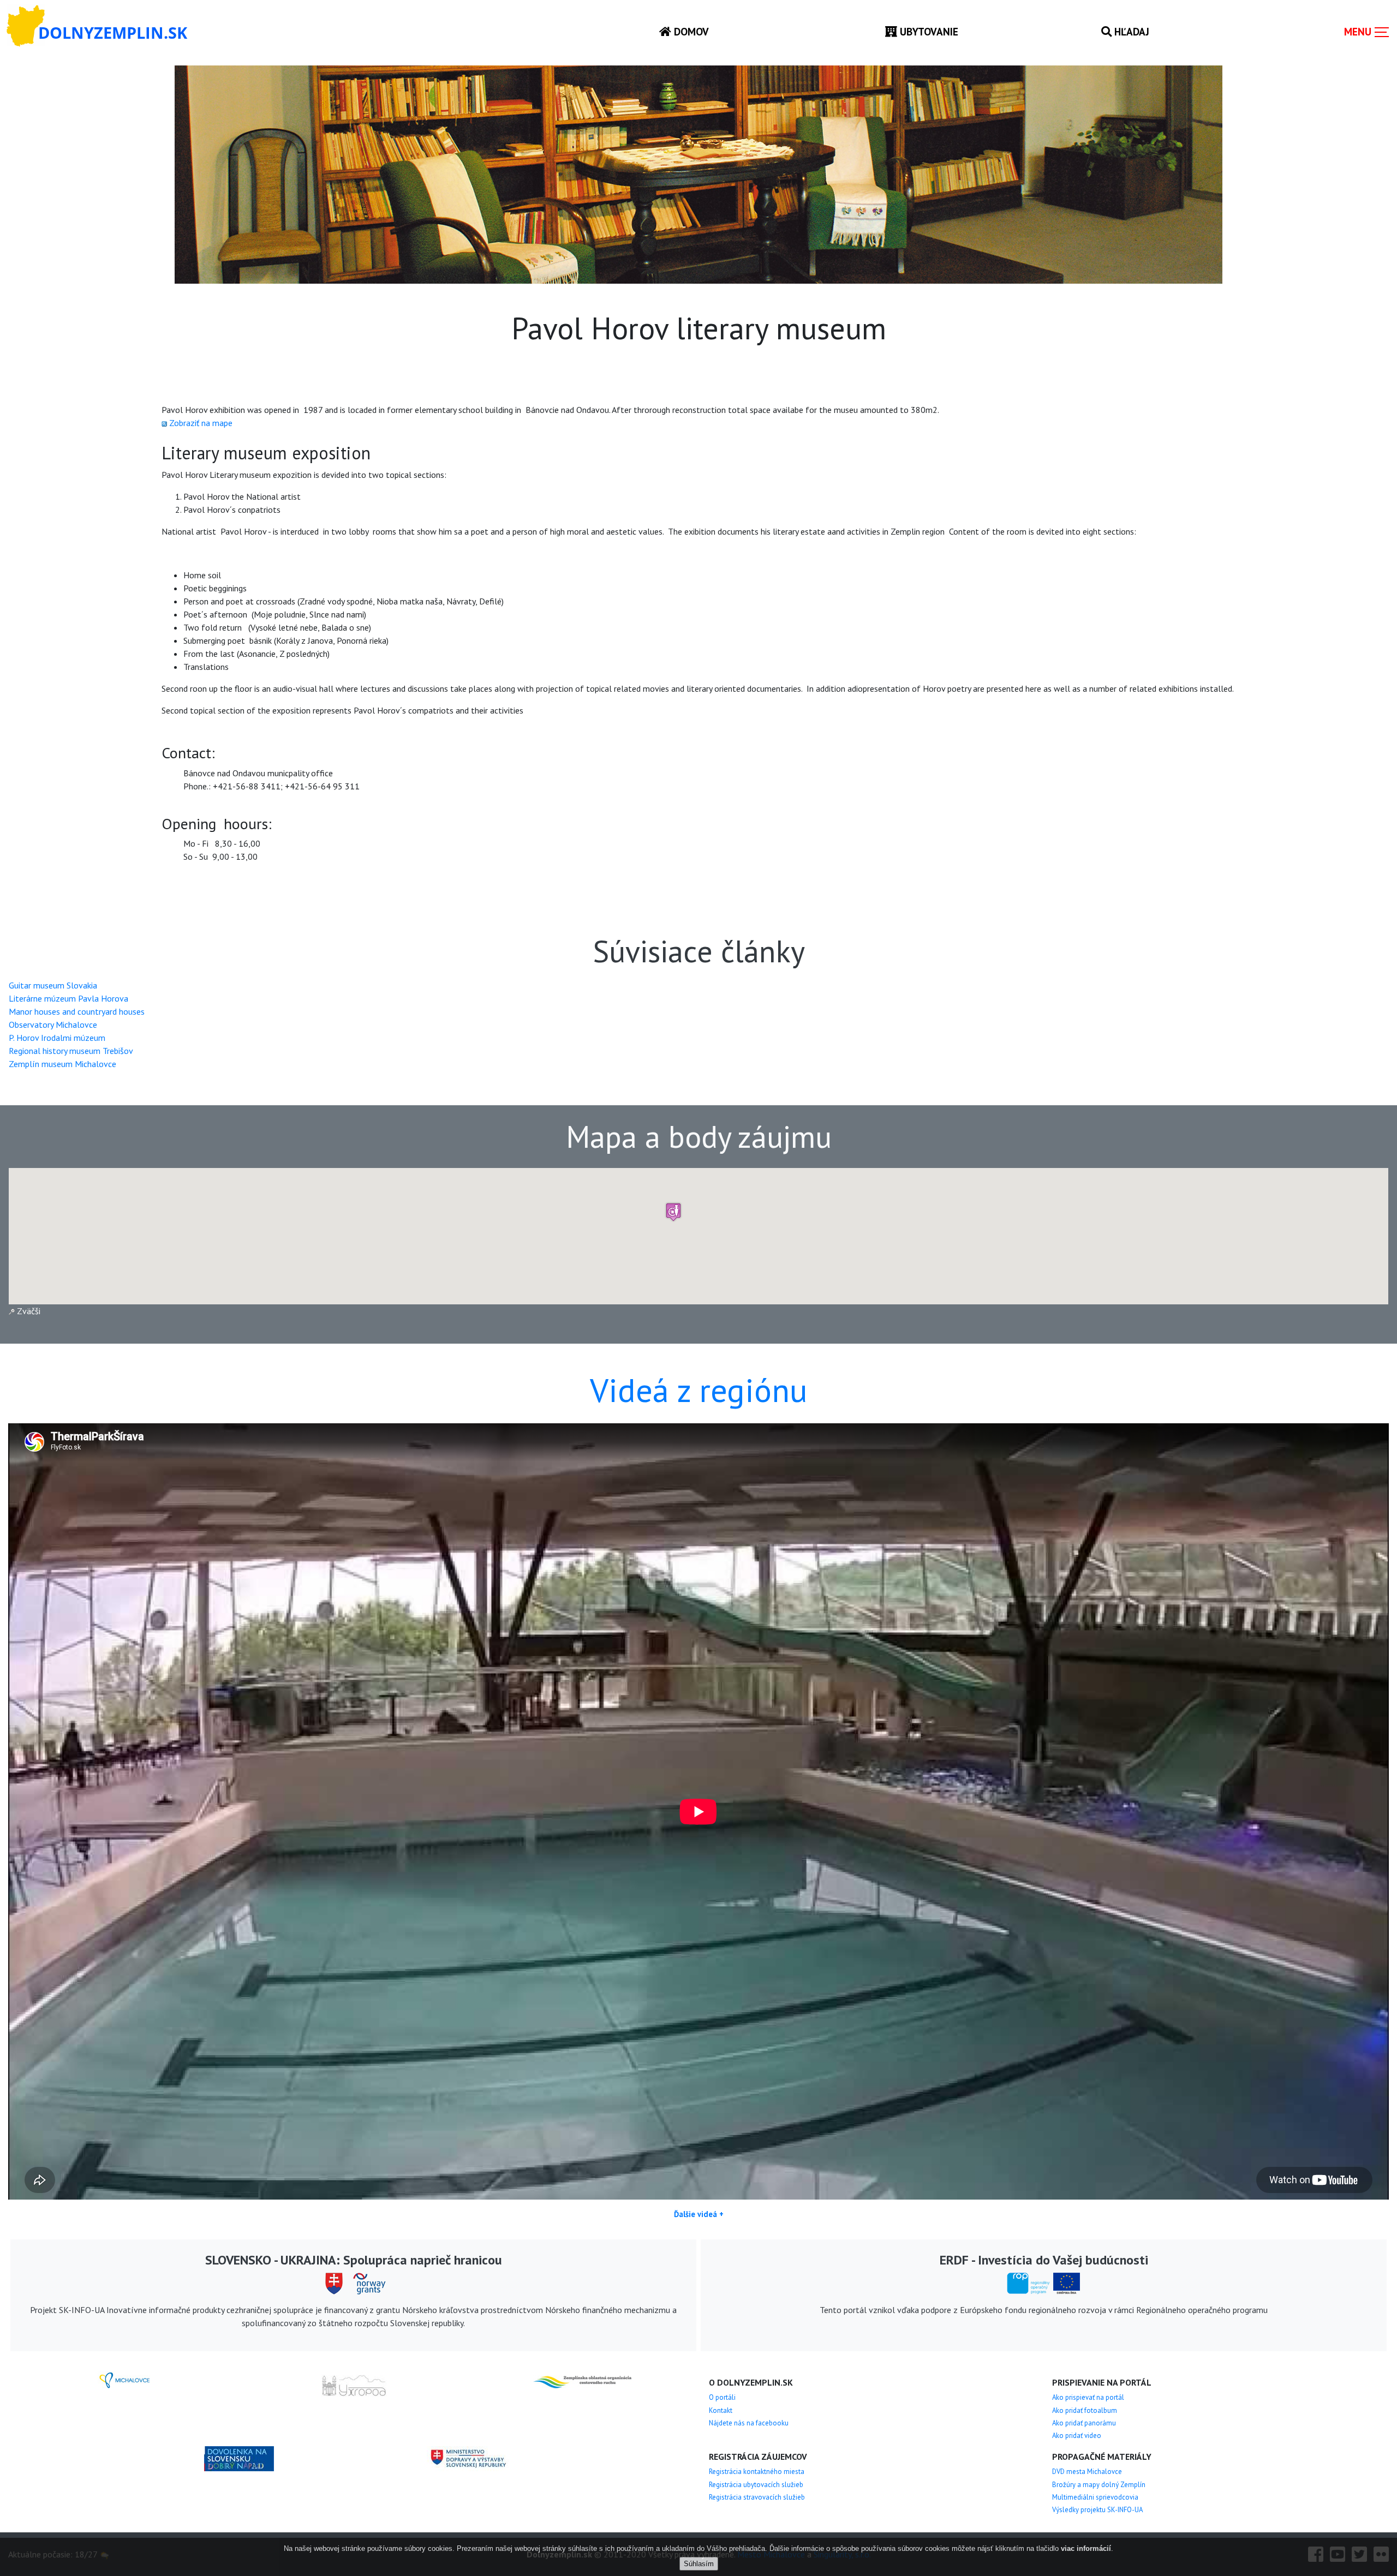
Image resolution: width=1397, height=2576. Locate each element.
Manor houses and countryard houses (77, 1011)
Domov (690, 31)
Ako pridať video (1077, 2436)
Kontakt (721, 2410)
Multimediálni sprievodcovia (1095, 2497)
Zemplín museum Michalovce (62, 1064)
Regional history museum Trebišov (71, 1051)
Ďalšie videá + (699, 2214)
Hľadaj (1130, 31)
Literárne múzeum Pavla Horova (68, 998)
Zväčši (28, 1311)
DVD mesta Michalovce (1087, 2472)
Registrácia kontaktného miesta (757, 2472)
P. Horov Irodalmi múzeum (57, 1038)
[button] (673, 1212)
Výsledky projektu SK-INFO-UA (1097, 2510)
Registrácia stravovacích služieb (757, 2497)
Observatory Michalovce (53, 1025)
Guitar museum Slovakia (53, 985)
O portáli (722, 2397)
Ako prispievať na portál (1088, 2397)
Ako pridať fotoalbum (1085, 2410)
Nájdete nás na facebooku (749, 2423)
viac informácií (1086, 2548)
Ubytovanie (928, 31)
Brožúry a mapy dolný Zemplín (1099, 2485)
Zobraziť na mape (201, 423)
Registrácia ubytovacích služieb (756, 2485)
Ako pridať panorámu (1084, 2423)
